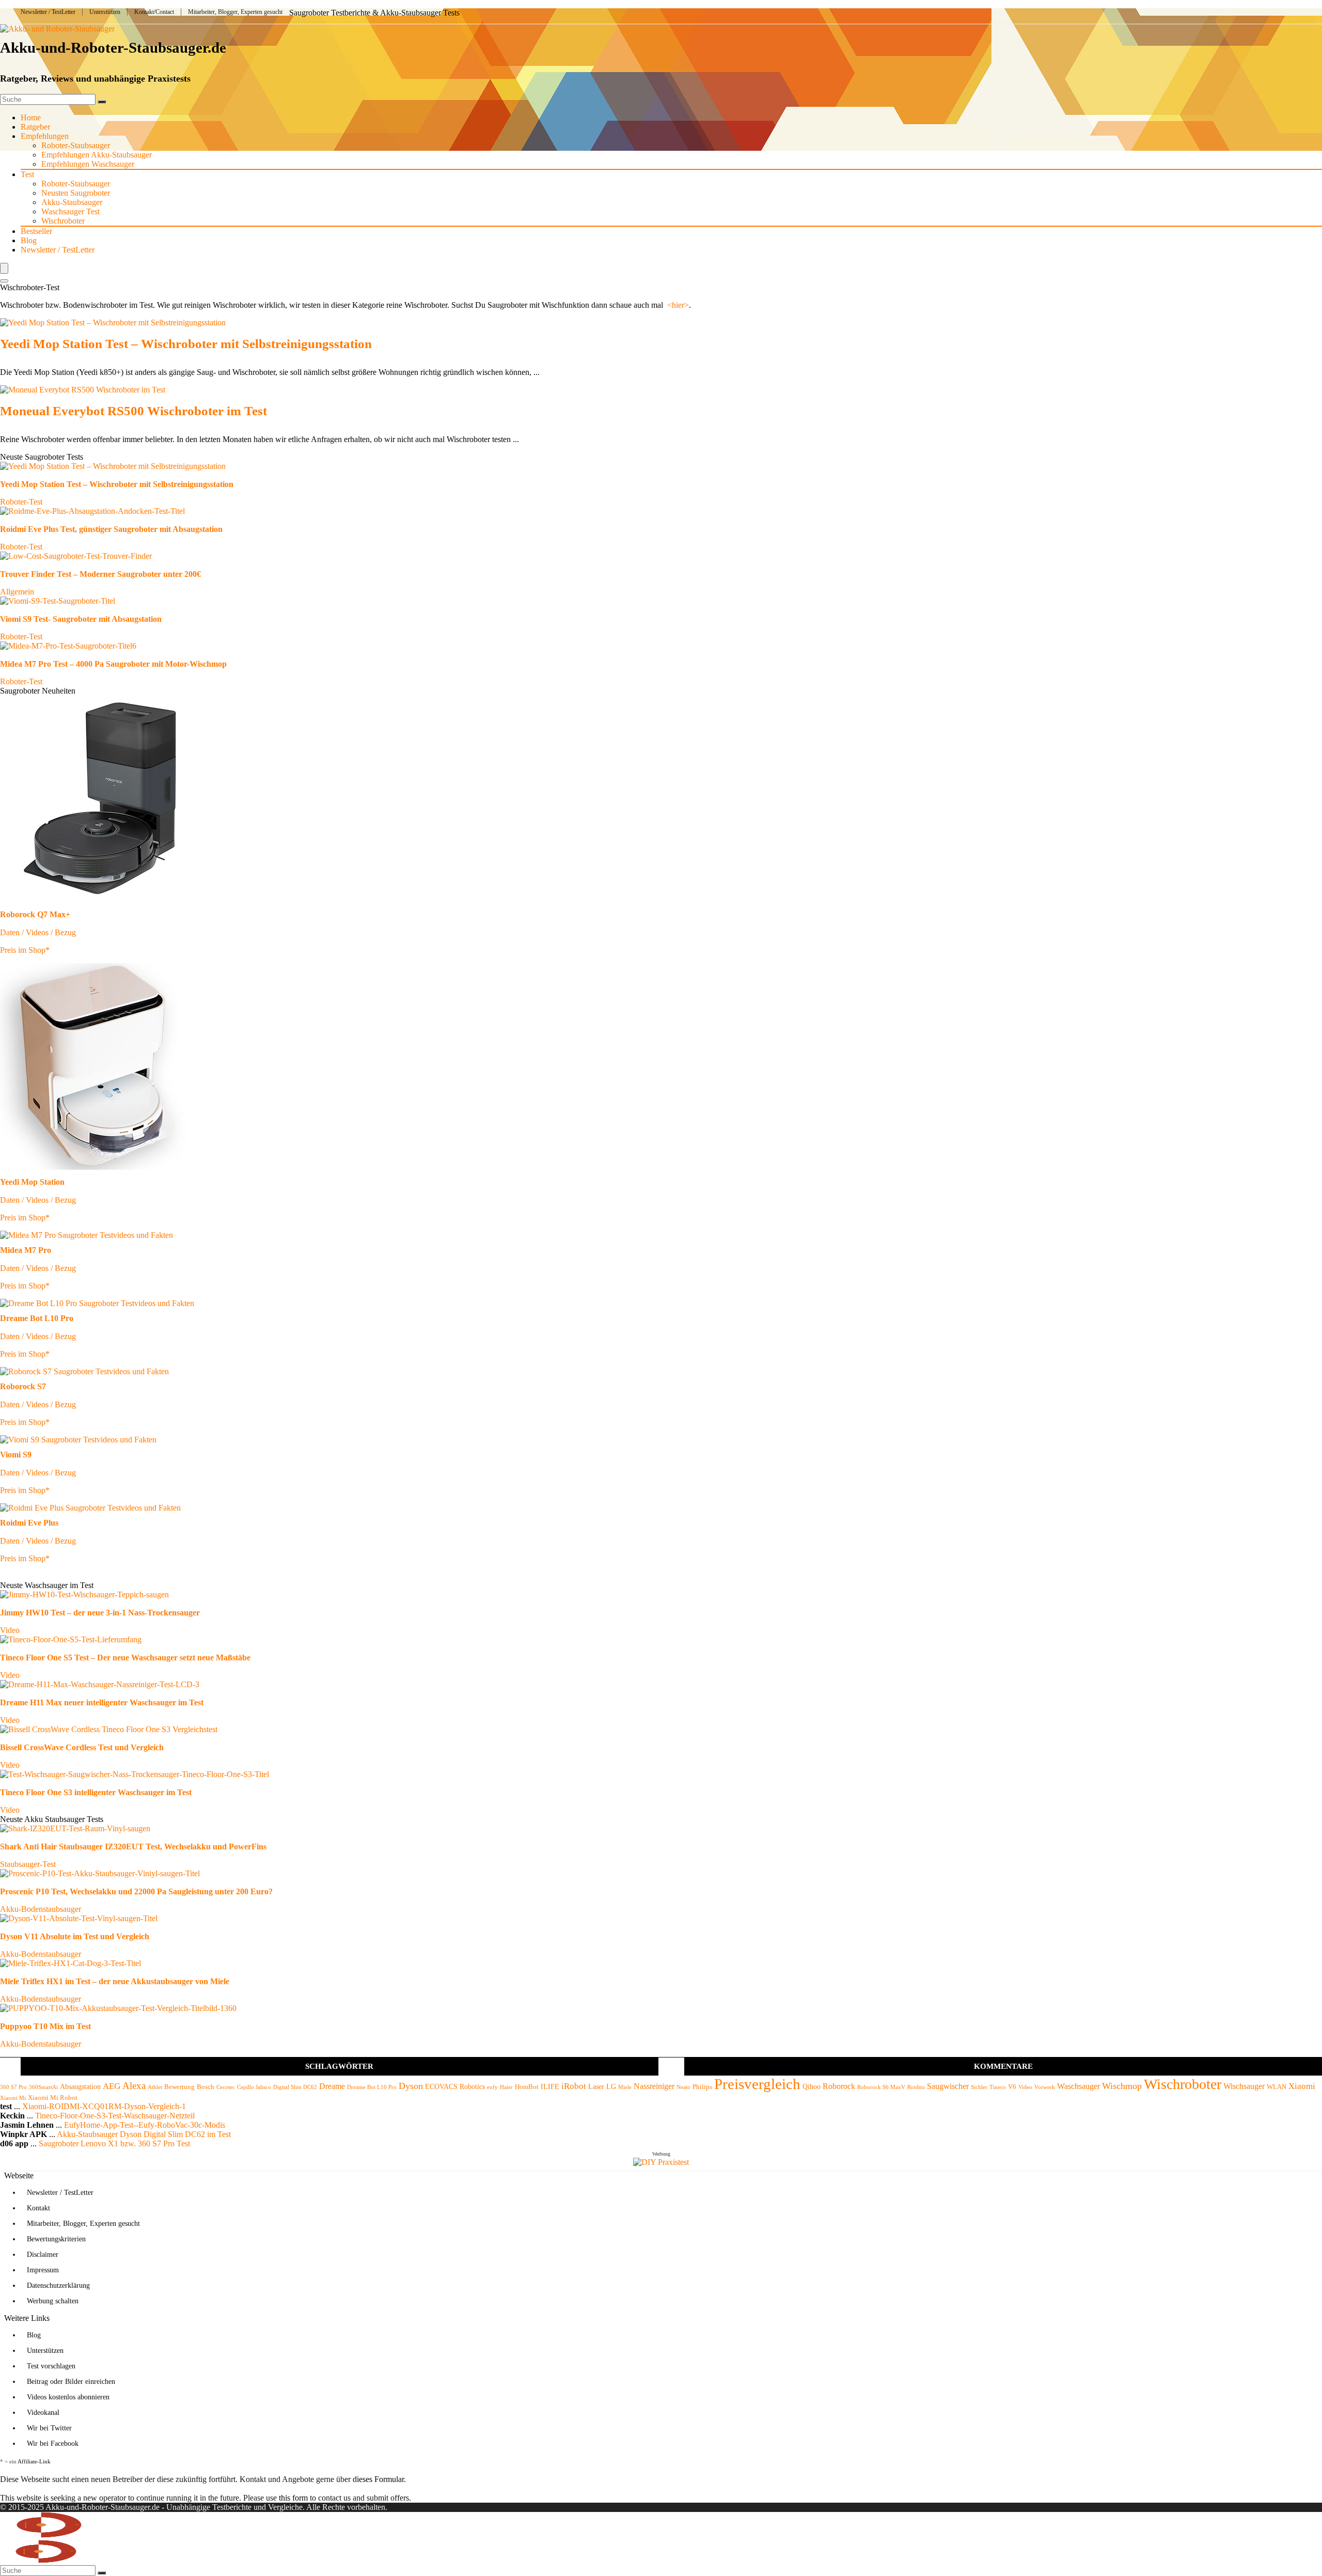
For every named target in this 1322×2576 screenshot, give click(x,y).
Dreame (332, 2086)
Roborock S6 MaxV (881, 2087)
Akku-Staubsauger (72, 202)
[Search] (4, 281)
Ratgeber (35, 127)
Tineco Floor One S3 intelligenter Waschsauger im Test (96, 1792)
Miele (625, 2087)
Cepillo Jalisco (254, 2087)
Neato (683, 2087)
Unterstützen (105, 12)
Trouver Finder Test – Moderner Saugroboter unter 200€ (100, 574)
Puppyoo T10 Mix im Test (45, 2026)
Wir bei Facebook (53, 2444)
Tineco (998, 2087)
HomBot (527, 2087)
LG (611, 2086)
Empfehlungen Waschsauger (88, 164)
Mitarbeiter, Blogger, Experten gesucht (235, 12)
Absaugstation (80, 2086)
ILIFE (550, 2086)
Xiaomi (1302, 2086)
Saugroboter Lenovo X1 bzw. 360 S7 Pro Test (114, 2143)
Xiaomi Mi (13, 2098)
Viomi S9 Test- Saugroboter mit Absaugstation (81, 619)
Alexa (134, 2086)
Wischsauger (1244, 2086)
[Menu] (4, 268)
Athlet (155, 2087)
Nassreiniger (654, 2086)
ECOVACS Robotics (455, 2086)
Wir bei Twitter (49, 2428)
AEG (112, 2086)
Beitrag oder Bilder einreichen (71, 2382)
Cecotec (226, 2087)
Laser (596, 2086)
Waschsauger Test (70, 211)
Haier (506, 2087)
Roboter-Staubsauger (76, 145)
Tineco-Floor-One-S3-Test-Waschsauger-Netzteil (115, 2116)
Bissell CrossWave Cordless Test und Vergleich (82, 1747)
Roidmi (916, 2087)
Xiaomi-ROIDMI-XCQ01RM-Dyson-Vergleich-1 (104, 2106)
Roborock (839, 2086)
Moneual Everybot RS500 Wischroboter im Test (133, 411)
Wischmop (1122, 2086)
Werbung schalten (53, 2301)
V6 (1012, 2087)
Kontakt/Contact (154, 12)
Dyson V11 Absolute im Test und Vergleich (75, 1936)
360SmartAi (43, 2087)
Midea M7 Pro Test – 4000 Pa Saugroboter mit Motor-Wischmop (113, 664)
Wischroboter (63, 221)
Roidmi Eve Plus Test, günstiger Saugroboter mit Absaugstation (111, 529)
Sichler (979, 2087)
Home (31, 117)
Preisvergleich (757, 2084)
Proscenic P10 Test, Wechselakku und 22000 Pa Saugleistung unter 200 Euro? (136, 1891)
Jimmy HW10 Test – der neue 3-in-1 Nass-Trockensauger (100, 1613)
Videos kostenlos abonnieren (68, 2397)
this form (293, 2498)
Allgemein (17, 592)
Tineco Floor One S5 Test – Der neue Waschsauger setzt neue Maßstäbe (125, 1658)
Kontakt (38, 2208)
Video (10, 1630)
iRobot (574, 2086)
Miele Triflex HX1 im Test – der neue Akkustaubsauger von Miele (115, 1981)
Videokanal (43, 2413)
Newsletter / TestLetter (48, 12)
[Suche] (102, 102)
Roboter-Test (21, 502)
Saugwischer (948, 2086)
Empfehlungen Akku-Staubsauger (97, 155)
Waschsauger (1079, 2086)
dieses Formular (378, 2479)
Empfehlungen (45, 136)
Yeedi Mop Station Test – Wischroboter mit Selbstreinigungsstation (186, 344)
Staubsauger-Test (28, 1864)
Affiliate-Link (34, 2461)
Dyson (411, 2086)
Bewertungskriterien (56, 2239)
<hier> (678, 305)
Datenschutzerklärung (58, 2286)
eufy (492, 2087)
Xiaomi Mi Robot (53, 2098)
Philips (702, 2087)
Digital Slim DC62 (295, 2087)
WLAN (1277, 2087)
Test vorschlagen (51, 2366)
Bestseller (36, 231)
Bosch (206, 2087)
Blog (29, 240)
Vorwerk (1045, 2087)
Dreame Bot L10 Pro (372, 2087)
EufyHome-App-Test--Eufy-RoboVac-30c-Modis (145, 2125)
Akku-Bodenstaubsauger (41, 1909)
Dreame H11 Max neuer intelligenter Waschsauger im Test (102, 1702)
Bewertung (179, 2087)
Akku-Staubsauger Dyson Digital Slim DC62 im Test (144, 2134)
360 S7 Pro (13, 2087)
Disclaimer (43, 2255)
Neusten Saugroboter (76, 193)
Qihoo (812, 2086)
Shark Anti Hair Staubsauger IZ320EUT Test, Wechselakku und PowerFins (133, 1847)
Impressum (43, 2270)
